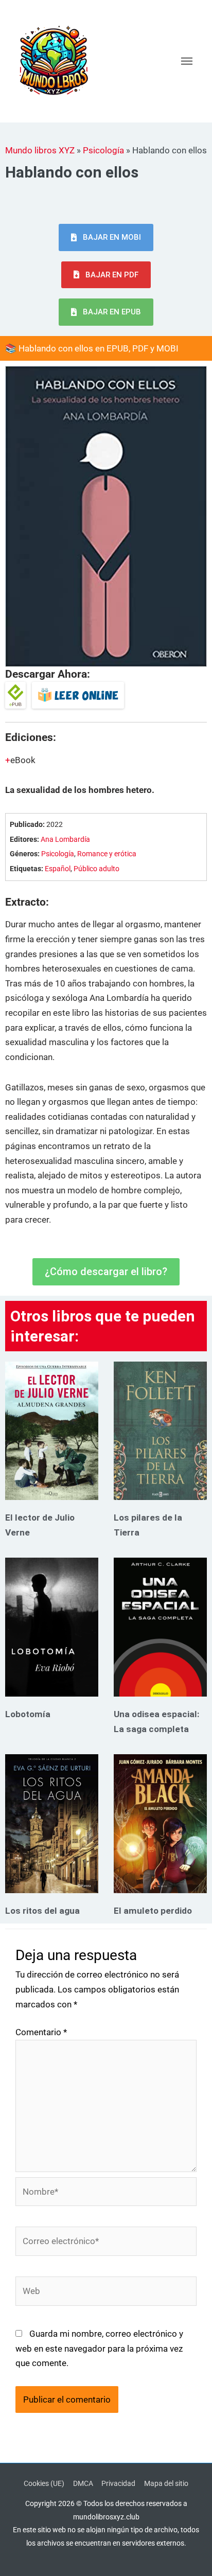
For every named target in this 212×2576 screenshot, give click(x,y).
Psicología (103, 150)
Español (58, 869)
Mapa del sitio (166, 2483)
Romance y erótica (107, 854)
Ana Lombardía (65, 840)
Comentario (41, 2032)
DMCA (83, 2483)
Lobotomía (28, 1714)
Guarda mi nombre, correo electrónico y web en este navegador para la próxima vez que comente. (99, 2348)
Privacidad (118, 2483)
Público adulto (96, 869)
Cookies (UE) (44, 2483)
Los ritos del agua (42, 1911)
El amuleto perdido (153, 1911)
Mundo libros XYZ (40, 150)
